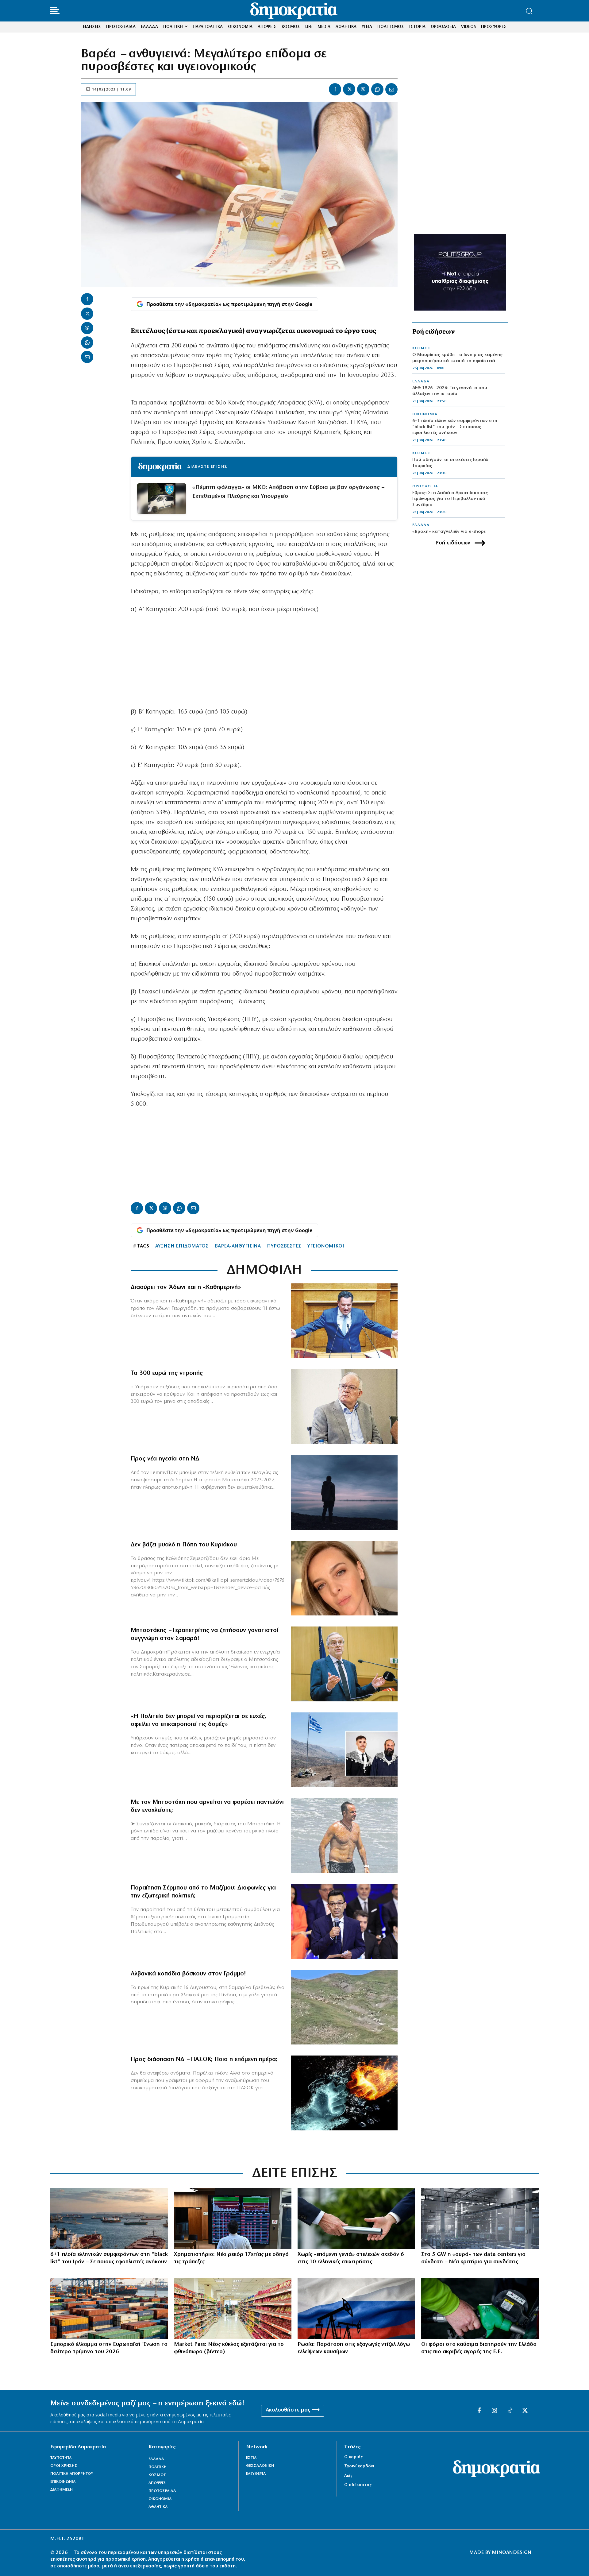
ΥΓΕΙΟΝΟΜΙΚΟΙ (326, 1246)
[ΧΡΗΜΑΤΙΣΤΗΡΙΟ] (233, 2219)
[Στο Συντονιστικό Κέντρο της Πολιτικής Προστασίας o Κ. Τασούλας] (344, 1407)
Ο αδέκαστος (358, 2485)
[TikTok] (510, 2411)
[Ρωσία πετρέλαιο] (356, 2309)
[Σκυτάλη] (356, 2219)
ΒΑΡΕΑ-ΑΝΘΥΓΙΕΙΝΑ (238, 1246)
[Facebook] (335, 89)
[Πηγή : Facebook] (344, 1578)
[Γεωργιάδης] (344, 1321)
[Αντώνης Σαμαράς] (344, 1664)
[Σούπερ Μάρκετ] (233, 2309)
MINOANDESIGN (512, 2553)
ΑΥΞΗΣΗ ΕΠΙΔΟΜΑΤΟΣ (182, 1246)
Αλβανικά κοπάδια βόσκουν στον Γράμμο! (188, 1974)
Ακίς (348, 2476)
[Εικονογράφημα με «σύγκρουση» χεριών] (344, 2093)
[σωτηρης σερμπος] (344, 1921)
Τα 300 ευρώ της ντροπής (167, 1373)
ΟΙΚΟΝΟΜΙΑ (425, 414)
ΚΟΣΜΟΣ (422, 348)
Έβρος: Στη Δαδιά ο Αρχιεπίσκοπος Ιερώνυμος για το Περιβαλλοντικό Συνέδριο (450, 499)
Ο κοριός (353, 2457)
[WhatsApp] (377, 89)
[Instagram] (495, 2411)
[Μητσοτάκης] (344, 1836)
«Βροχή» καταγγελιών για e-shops (449, 532)
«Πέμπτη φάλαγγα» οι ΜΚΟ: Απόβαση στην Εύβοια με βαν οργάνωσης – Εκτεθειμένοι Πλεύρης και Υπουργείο (288, 492)
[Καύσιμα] (480, 2309)
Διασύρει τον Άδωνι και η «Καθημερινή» (186, 1287)
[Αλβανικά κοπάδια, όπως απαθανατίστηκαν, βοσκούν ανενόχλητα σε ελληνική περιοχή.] (344, 2007)
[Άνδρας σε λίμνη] (344, 1492)
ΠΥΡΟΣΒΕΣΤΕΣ (284, 1246)
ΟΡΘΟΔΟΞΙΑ (425, 486)
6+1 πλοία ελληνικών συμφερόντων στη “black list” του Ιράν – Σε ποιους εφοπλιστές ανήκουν (455, 427)
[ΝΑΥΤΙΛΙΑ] (109, 2219)
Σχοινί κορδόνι (359, 2466)
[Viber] (363, 89)
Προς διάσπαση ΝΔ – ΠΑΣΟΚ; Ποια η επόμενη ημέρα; (204, 2060)
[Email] (391, 89)
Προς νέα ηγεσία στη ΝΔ (165, 1459)
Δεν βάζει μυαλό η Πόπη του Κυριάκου (184, 1545)
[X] (349, 89)
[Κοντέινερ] (109, 2309)
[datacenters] (480, 2219)
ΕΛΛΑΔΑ (421, 381)
